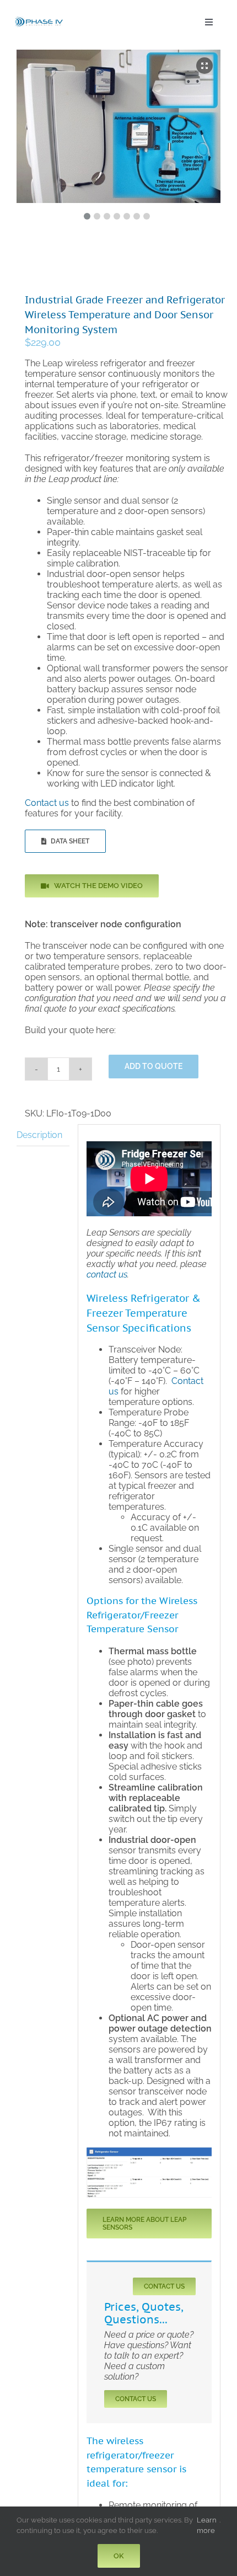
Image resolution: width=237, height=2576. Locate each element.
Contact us (47, 803)
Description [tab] (39, 1135)
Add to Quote (153, 1066)
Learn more (207, 2525)
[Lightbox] (204, 66)
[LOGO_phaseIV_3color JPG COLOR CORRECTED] (39, 19)
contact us (107, 1274)
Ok (119, 2556)
